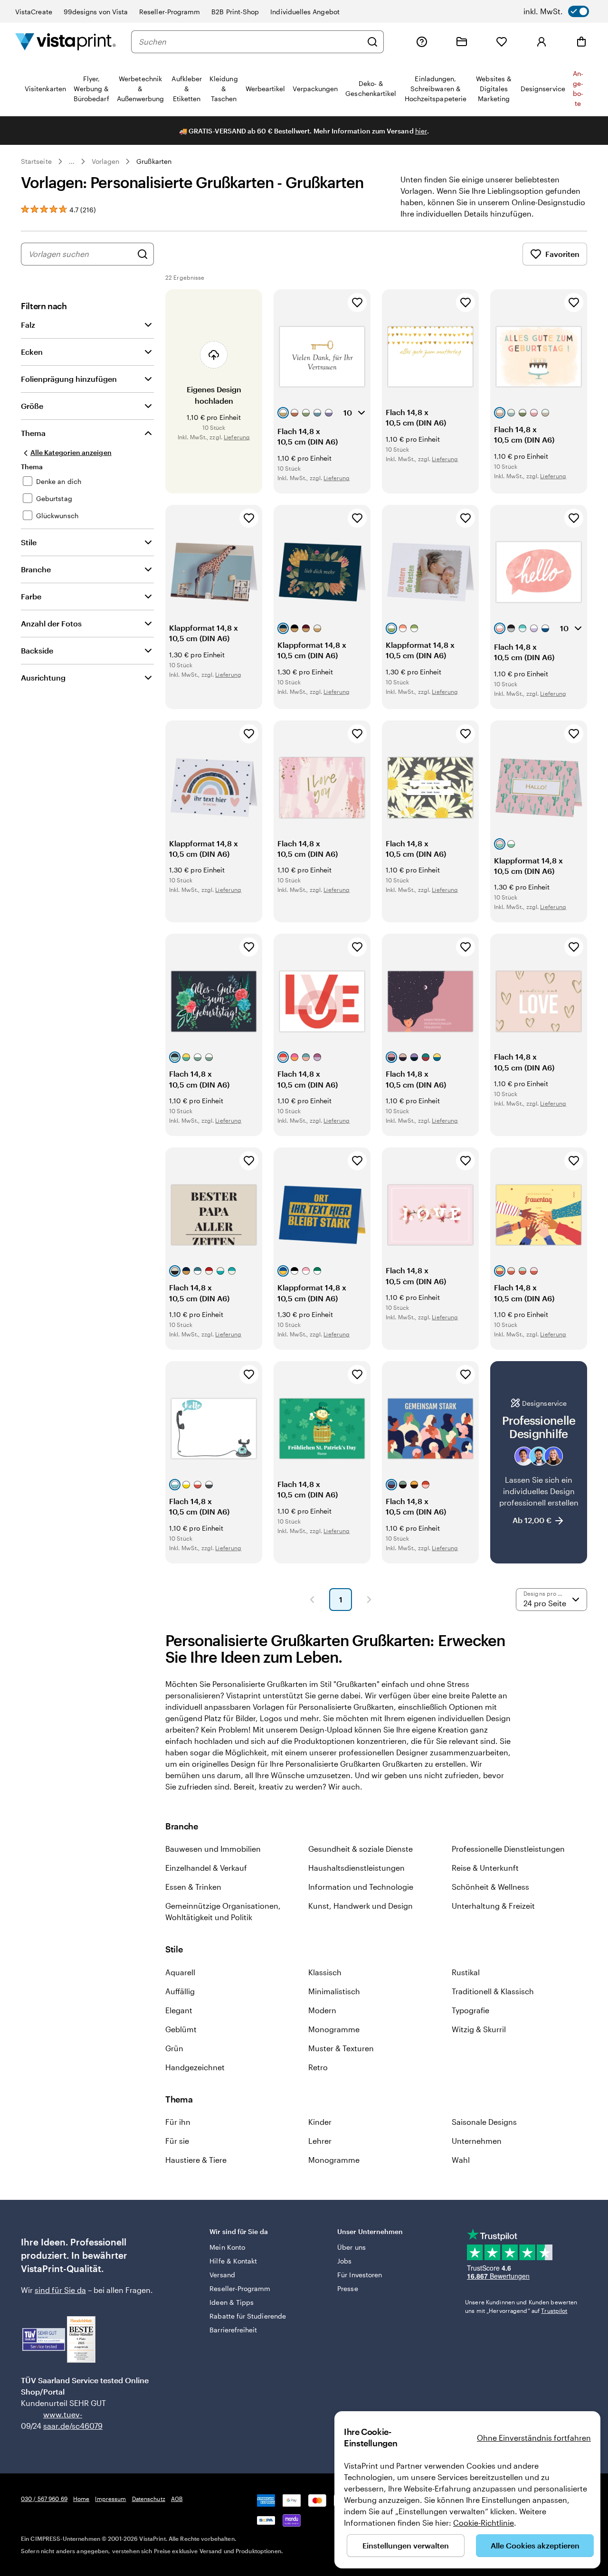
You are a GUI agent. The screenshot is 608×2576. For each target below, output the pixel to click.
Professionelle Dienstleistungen (508, 1849)
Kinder (320, 2122)
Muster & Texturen (341, 2048)
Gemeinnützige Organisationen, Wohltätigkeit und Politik (223, 1911)
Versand (222, 2275)
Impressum (110, 2499)
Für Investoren (360, 2275)
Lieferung (237, 437)
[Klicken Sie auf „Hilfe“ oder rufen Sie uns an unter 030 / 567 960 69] (422, 42)
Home (81, 2499)
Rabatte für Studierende (248, 2316)
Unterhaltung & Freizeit (493, 1906)
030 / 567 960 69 (44, 2499)
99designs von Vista (96, 12)
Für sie (177, 2141)
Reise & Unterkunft (485, 1868)
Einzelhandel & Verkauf (206, 1868)
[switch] (556, 11)
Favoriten (562, 254)
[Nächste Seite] (369, 1600)
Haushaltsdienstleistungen (356, 1868)
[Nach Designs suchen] (142, 254)
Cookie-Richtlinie (484, 2523)
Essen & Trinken (193, 1887)
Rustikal (466, 1972)
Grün (174, 2048)
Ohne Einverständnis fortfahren (534, 2438)
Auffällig (180, 1991)
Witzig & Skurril (479, 2029)
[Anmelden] (541, 42)
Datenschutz (149, 2499)
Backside (37, 650)
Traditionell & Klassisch (493, 1991)
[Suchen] (372, 42)
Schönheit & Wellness (490, 1887)
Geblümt (181, 2029)
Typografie (470, 2010)
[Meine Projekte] (462, 42)
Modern (322, 2010)
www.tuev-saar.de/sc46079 (58, 2420)
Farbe (31, 596)
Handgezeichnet (195, 2067)
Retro (318, 2067)
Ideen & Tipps (232, 2302)
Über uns (351, 2247)
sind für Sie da (60, 2290)
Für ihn (178, 2122)
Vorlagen (106, 161)
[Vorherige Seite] (312, 1600)
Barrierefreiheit (233, 2330)
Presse (347, 2288)
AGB (177, 2499)
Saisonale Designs (484, 2122)
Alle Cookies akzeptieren (535, 2545)
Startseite (36, 161)
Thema (33, 433)
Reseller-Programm (170, 12)
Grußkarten (154, 161)
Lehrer (320, 2141)
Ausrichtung (43, 677)
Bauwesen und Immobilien (213, 1849)
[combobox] (250, 42)
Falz (28, 325)
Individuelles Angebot (305, 12)
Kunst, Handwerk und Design (361, 1906)
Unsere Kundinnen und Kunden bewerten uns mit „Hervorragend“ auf (521, 2306)
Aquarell (180, 1972)
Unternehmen (477, 2141)
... (72, 161)
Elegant (179, 2010)
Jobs (344, 2261)
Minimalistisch (334, 1991)
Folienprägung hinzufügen (69, 379)
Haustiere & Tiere (196, 2160)
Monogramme (334, 2029)
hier (421, 131)
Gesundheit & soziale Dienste (361, 1849)
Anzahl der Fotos (51, 623)
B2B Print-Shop (235, 12)
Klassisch (325, 1972)
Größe (32, 406)
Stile (29, 542)
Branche (36, 569)
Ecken (32, 352)
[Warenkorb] (581, 42)
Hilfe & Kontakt (233, 2261)
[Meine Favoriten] (502, 42)
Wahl (461, 2160)
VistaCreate (34, 12)
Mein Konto (227, 2247)
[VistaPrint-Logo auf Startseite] (66, 42)
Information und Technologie (361, 1887)
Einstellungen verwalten (406, 2545)
